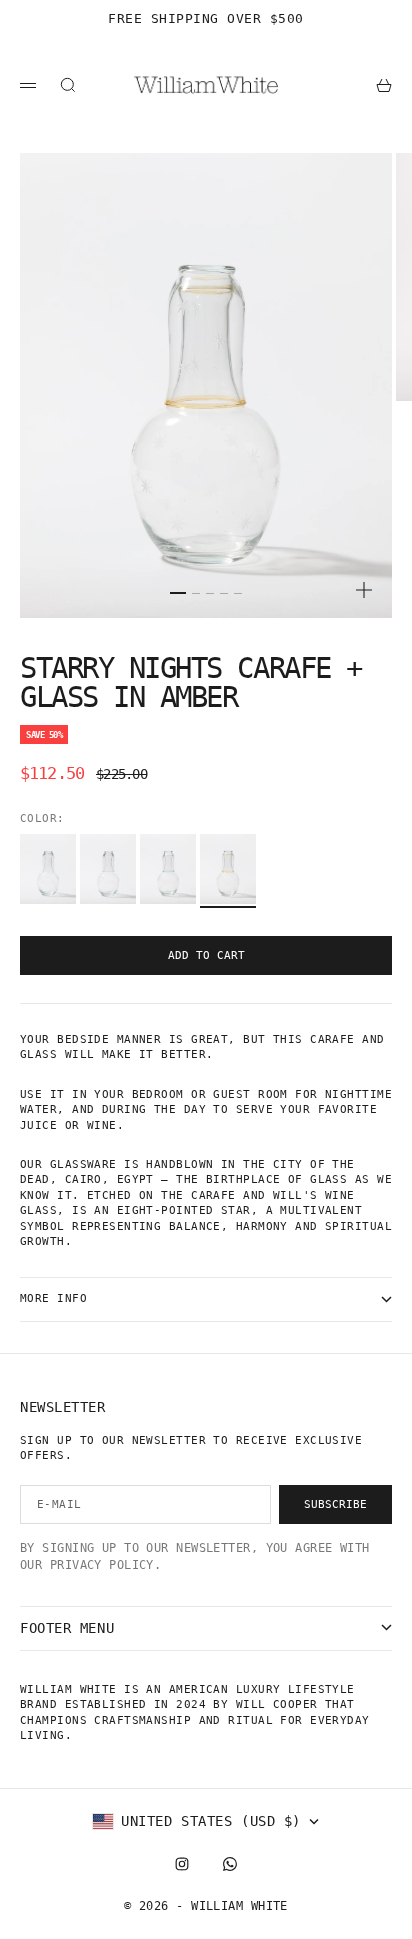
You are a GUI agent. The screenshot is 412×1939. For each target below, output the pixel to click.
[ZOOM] (364, 590)
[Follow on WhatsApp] (230, 1864)
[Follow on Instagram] (182, 1864)
